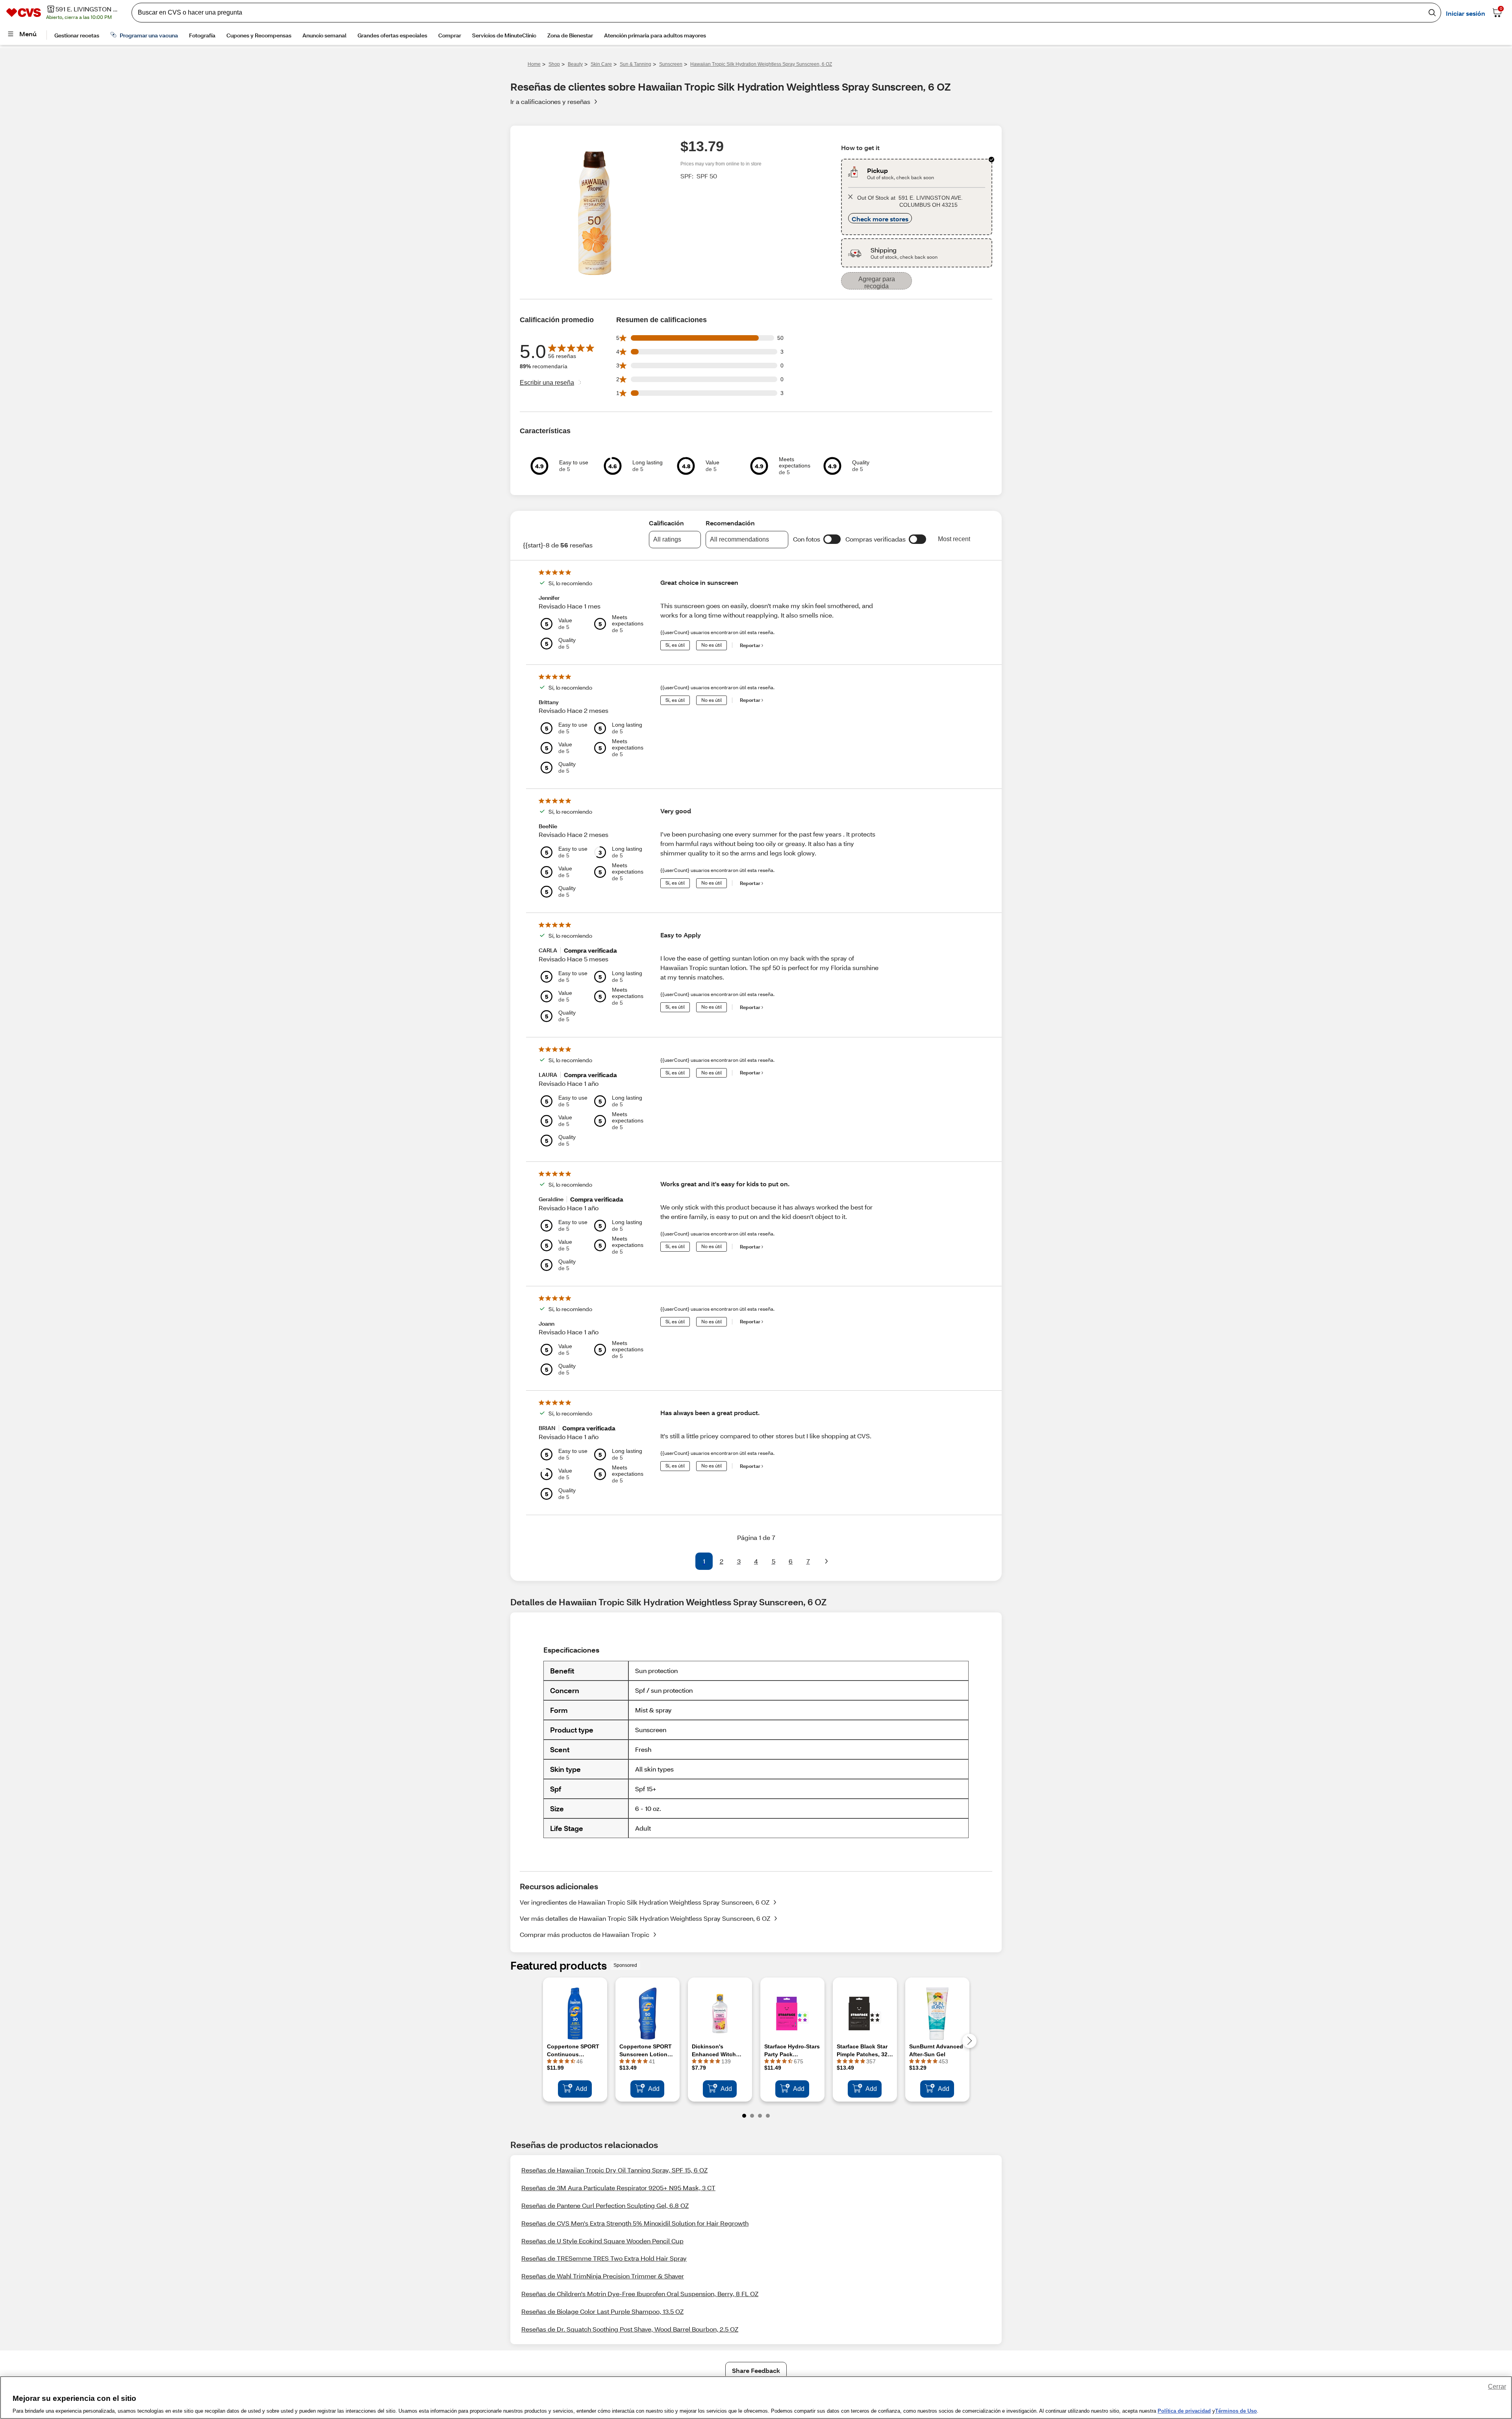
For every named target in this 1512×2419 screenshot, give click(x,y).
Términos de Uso (1236, 2411)
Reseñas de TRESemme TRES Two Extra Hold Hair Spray (604, 2258)
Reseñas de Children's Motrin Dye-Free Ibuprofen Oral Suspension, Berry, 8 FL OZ (640, 2294)
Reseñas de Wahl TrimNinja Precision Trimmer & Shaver (603, 2276)
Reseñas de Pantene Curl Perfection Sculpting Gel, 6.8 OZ (605, 2205)
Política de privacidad (1184, 2411)
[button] (832, 539)
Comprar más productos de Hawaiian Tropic (585, 1934)
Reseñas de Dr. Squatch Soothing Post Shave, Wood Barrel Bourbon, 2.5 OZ (630, 2329)
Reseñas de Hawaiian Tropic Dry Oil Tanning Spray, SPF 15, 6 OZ (614, 2170)
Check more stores (880, 219)
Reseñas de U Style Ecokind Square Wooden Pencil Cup (602, 2241)
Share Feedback (756, 2370)
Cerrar (1497, 2387)
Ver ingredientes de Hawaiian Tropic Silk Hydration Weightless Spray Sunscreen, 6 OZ (645, 1902)
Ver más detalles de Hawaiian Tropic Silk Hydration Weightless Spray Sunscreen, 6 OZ (645, 1918)
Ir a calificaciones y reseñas (550, 101)
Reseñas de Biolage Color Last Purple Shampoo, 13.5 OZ (602, 2311)
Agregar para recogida (877, 283)
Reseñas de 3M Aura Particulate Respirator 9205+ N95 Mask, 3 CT (618, 2188)
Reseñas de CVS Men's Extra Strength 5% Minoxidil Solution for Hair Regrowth (635, 2223)
